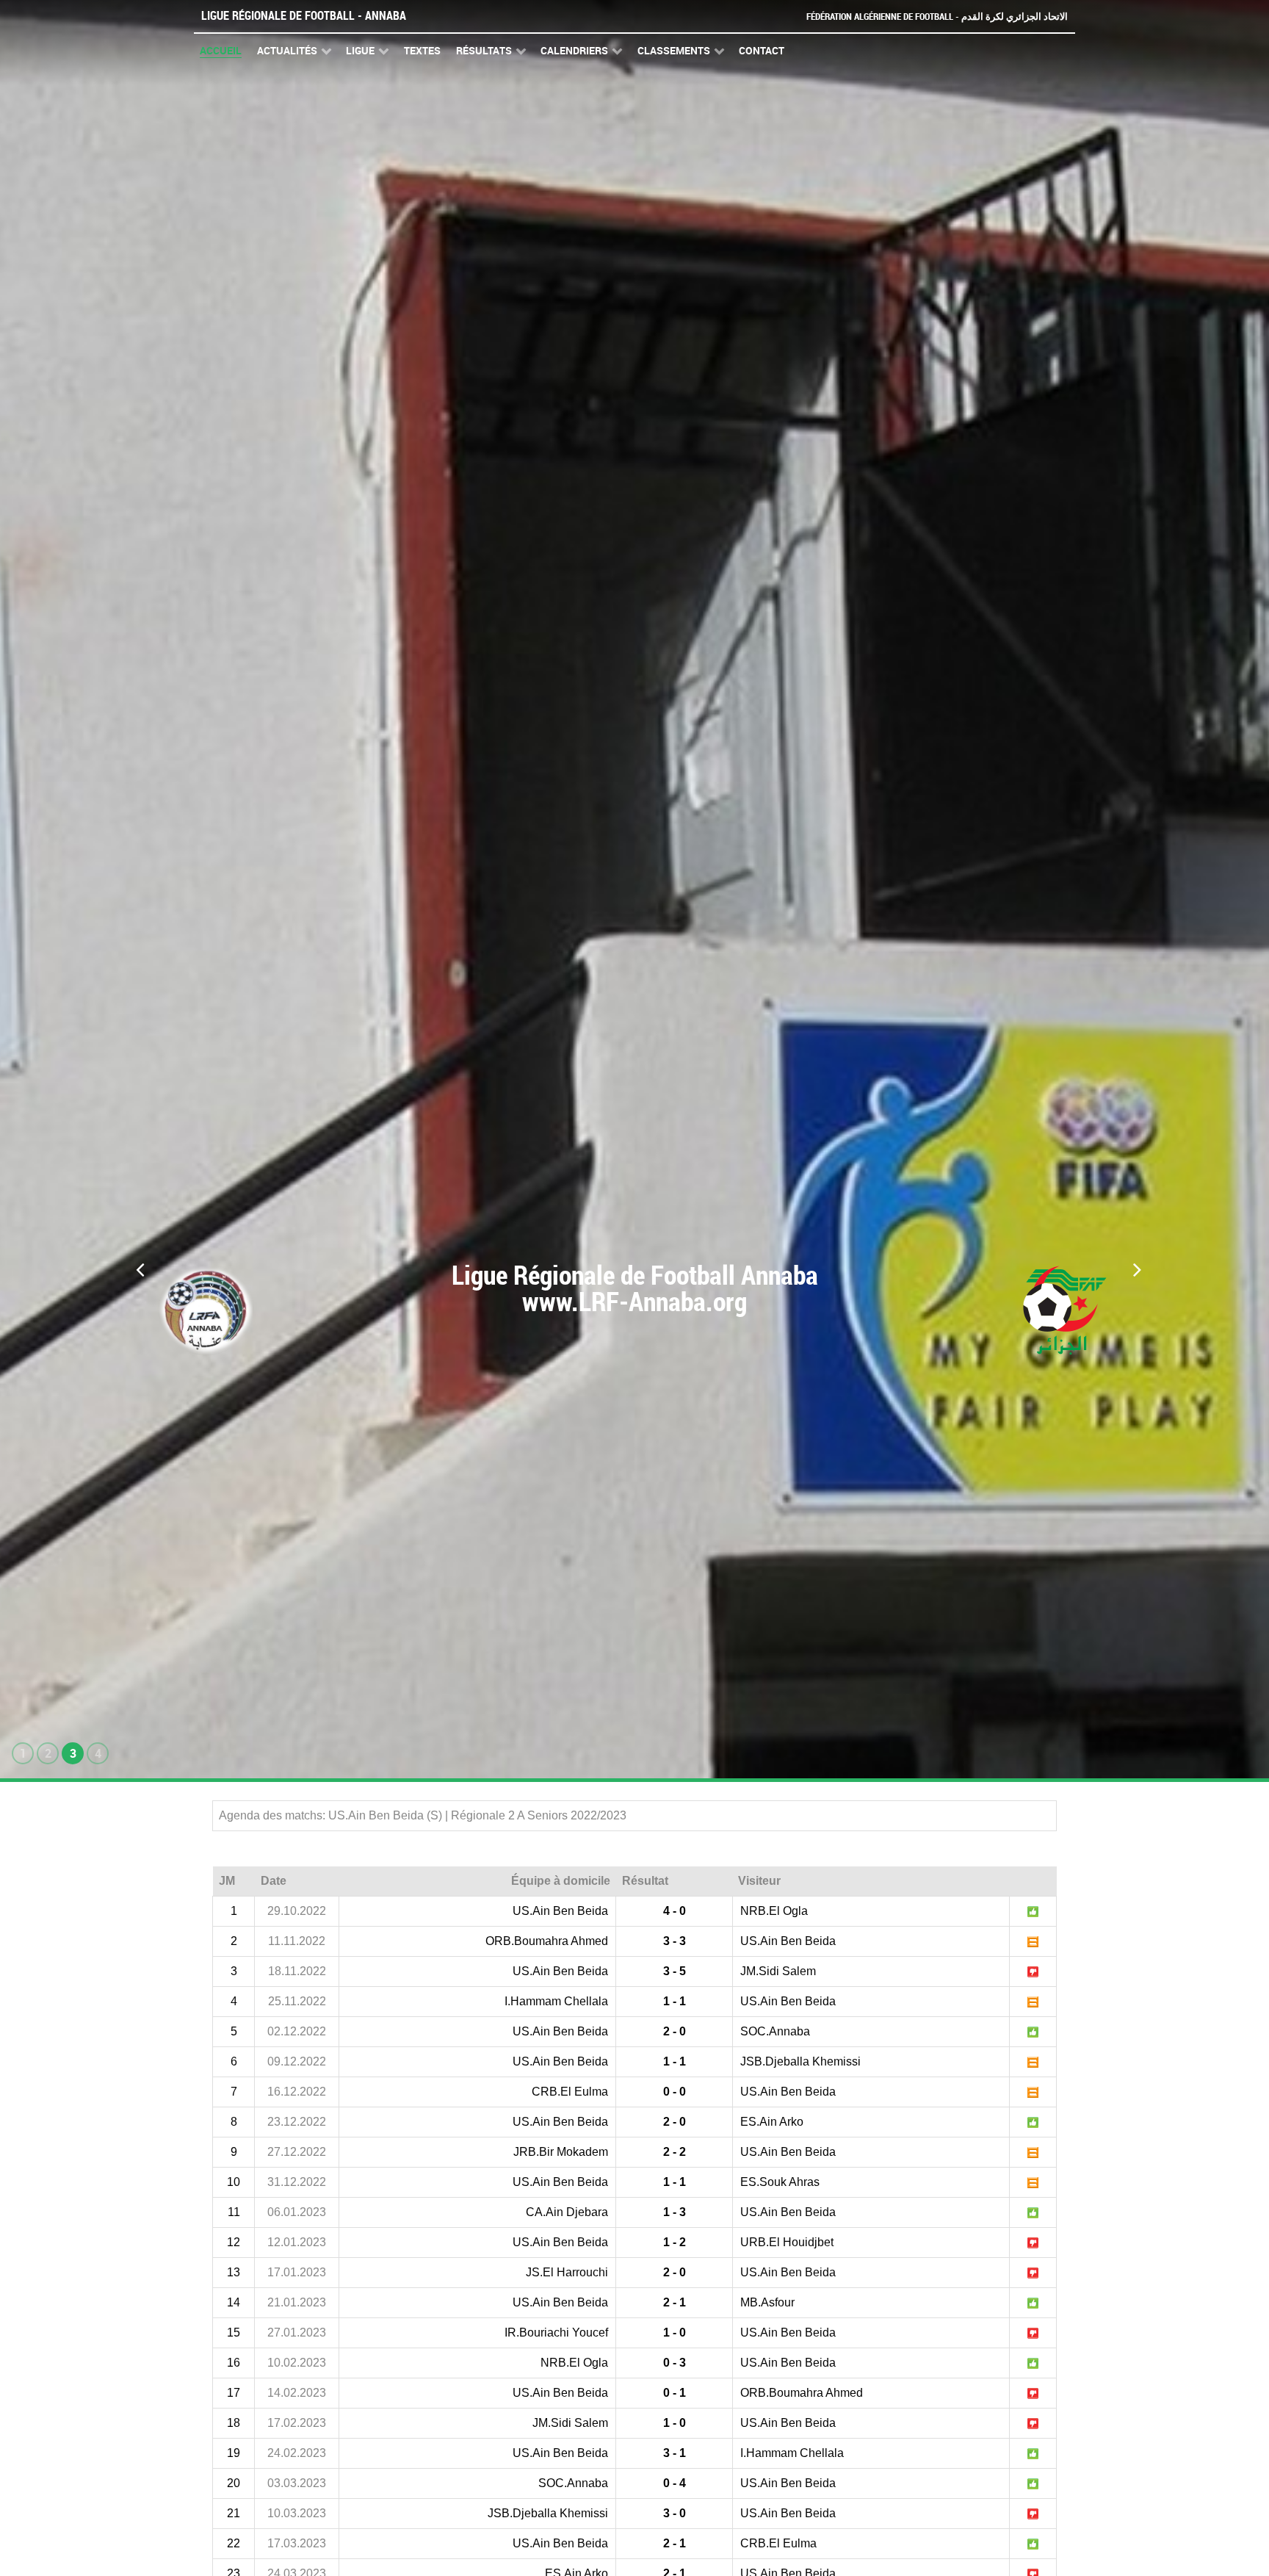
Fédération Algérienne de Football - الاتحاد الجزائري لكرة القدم (937, 17)
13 (234, 2272)
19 (234, 2453)
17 (234, 2393)
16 (234, 2363)
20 (234, 2483)
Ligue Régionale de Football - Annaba (304, 16)
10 (234, 2182)
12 (234, 2242)
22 (234, 2543)
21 (234, 2513)
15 (234, 2333)
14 (234, 2302)
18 (234, 2423)
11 (234, 2212)
